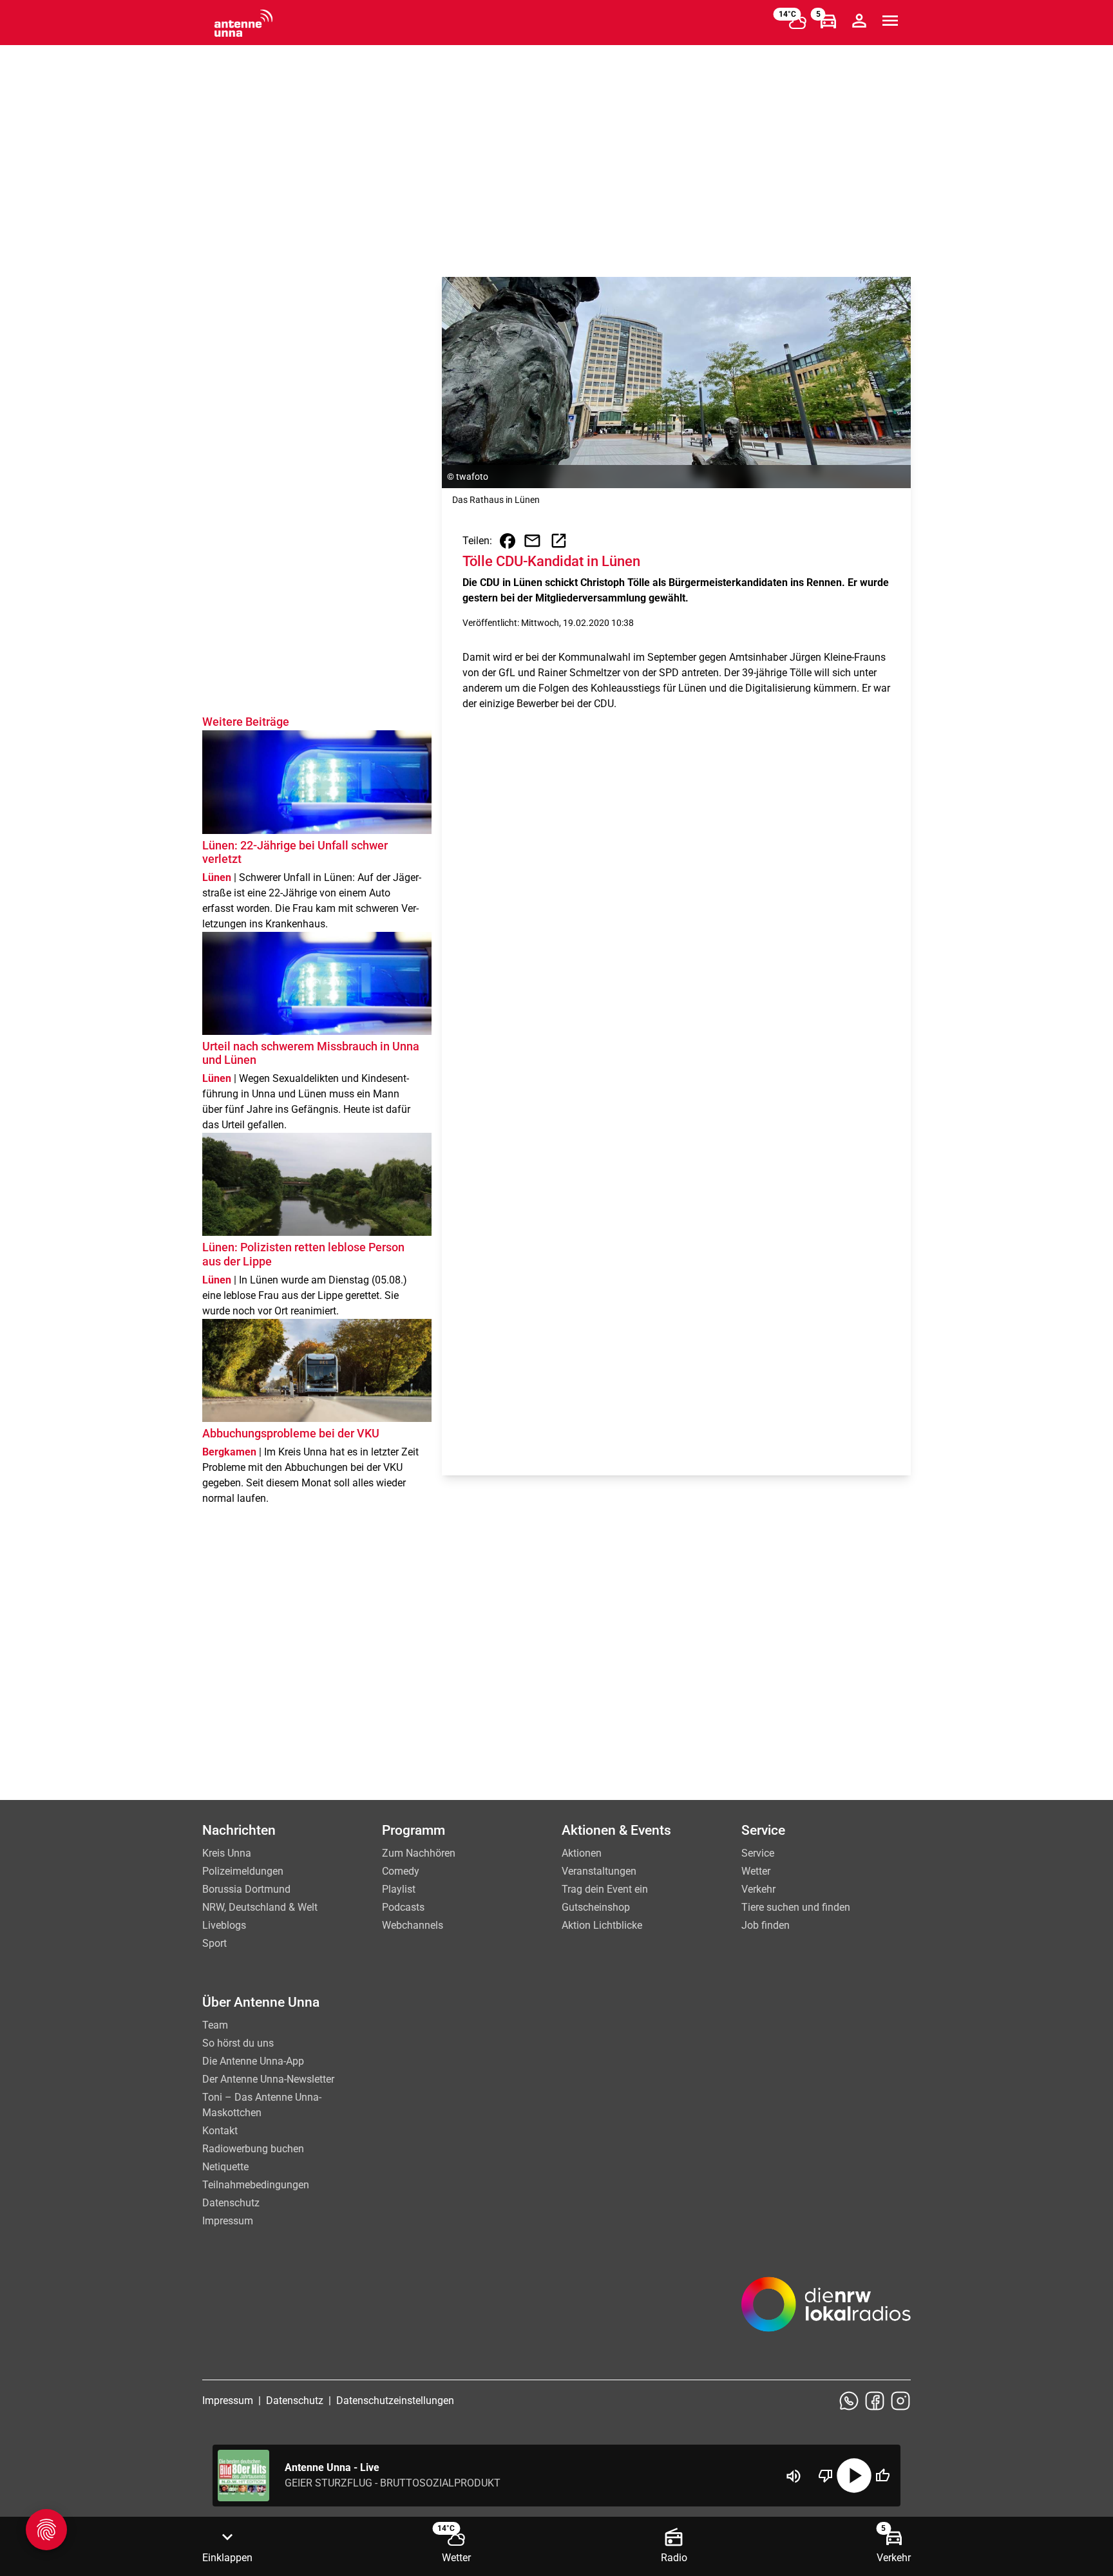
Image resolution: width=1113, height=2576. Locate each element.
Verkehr (758, 1889)
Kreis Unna (227, 1853)
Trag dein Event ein (605, 1889)
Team (215, 2025)
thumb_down (826, 2476)
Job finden (766, 1925)
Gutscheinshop (596, 1907)
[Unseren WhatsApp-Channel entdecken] (849, 2401)
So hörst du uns (238, 2043)
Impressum (228, 2221)
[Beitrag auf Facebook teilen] (508, 541)
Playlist (399, 1889)
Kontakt (220, 2131)
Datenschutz (231, 2203)
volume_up (794, 2476)
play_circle (854, 2476)
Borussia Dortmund (246, 1889)
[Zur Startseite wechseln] (243, 23)
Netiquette (225, 2167)
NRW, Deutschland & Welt (260, 1907)
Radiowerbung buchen (253, 2149)
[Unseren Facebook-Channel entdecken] (875, 2401)
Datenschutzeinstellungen (395, 2401)
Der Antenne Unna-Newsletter (268, 2079)
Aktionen (582, 1853)
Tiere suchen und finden (796, 1907)
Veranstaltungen (599, 1871)
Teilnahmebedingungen (256, 2185)
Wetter (756, 1871)
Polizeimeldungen (243, 1871)
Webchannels (413, 1925)
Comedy (401, 1871)
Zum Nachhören (419, 1853)
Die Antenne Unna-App (253, 2061)
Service (758, 1853)
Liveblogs (224, 1925)
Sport (214, 1943)
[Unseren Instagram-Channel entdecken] (900, 2401)
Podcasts (403, 1907)
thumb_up (882, 2476)
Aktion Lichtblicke (602, 1925)
